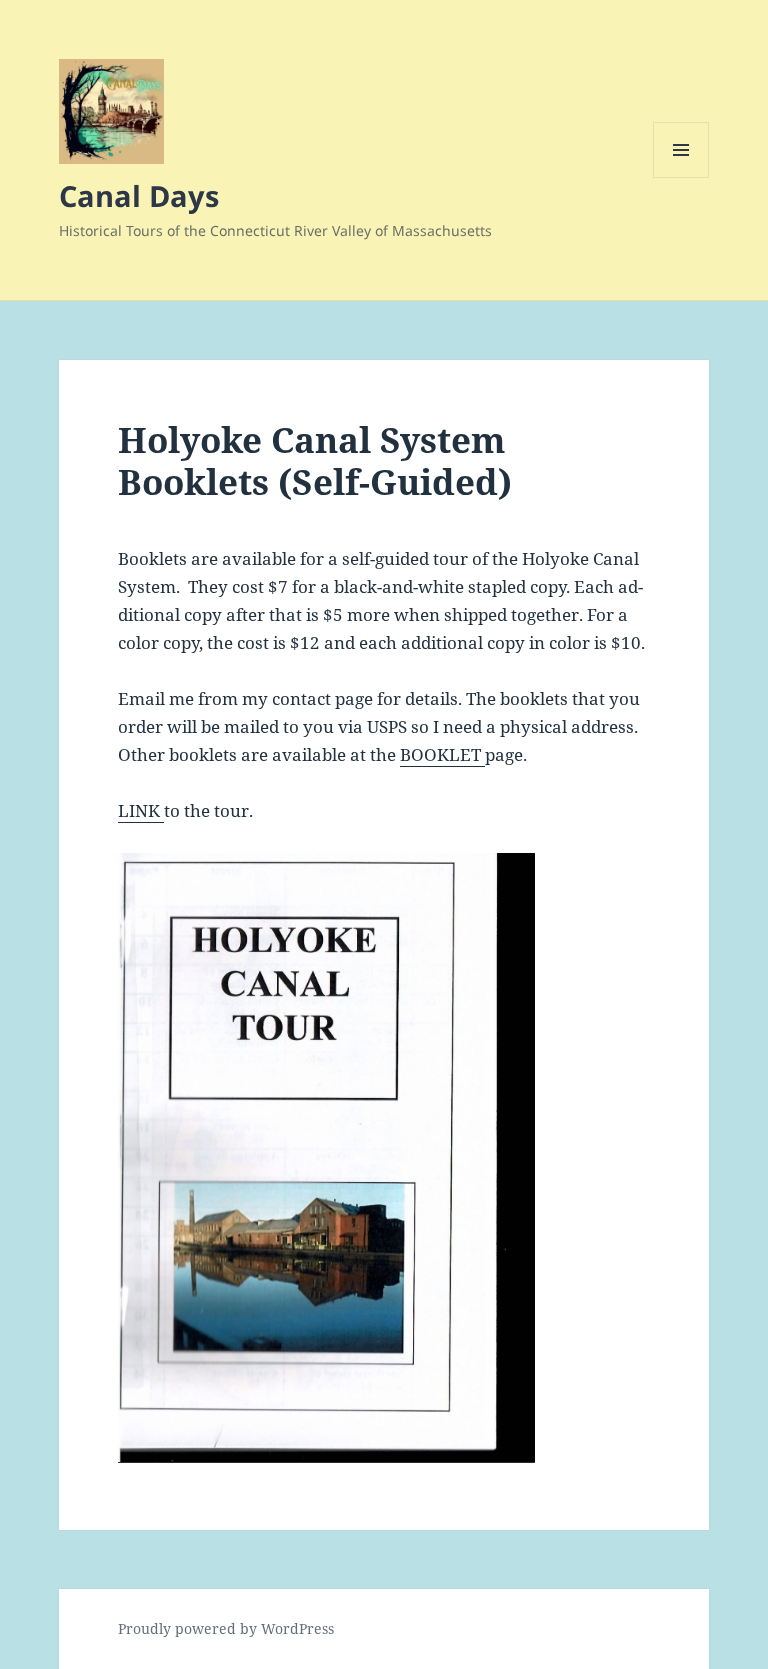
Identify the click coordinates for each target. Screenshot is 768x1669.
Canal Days (139, 195)
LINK (141, 810)
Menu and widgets (681, 177)
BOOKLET (442, 754)
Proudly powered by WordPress (226, 1628)
